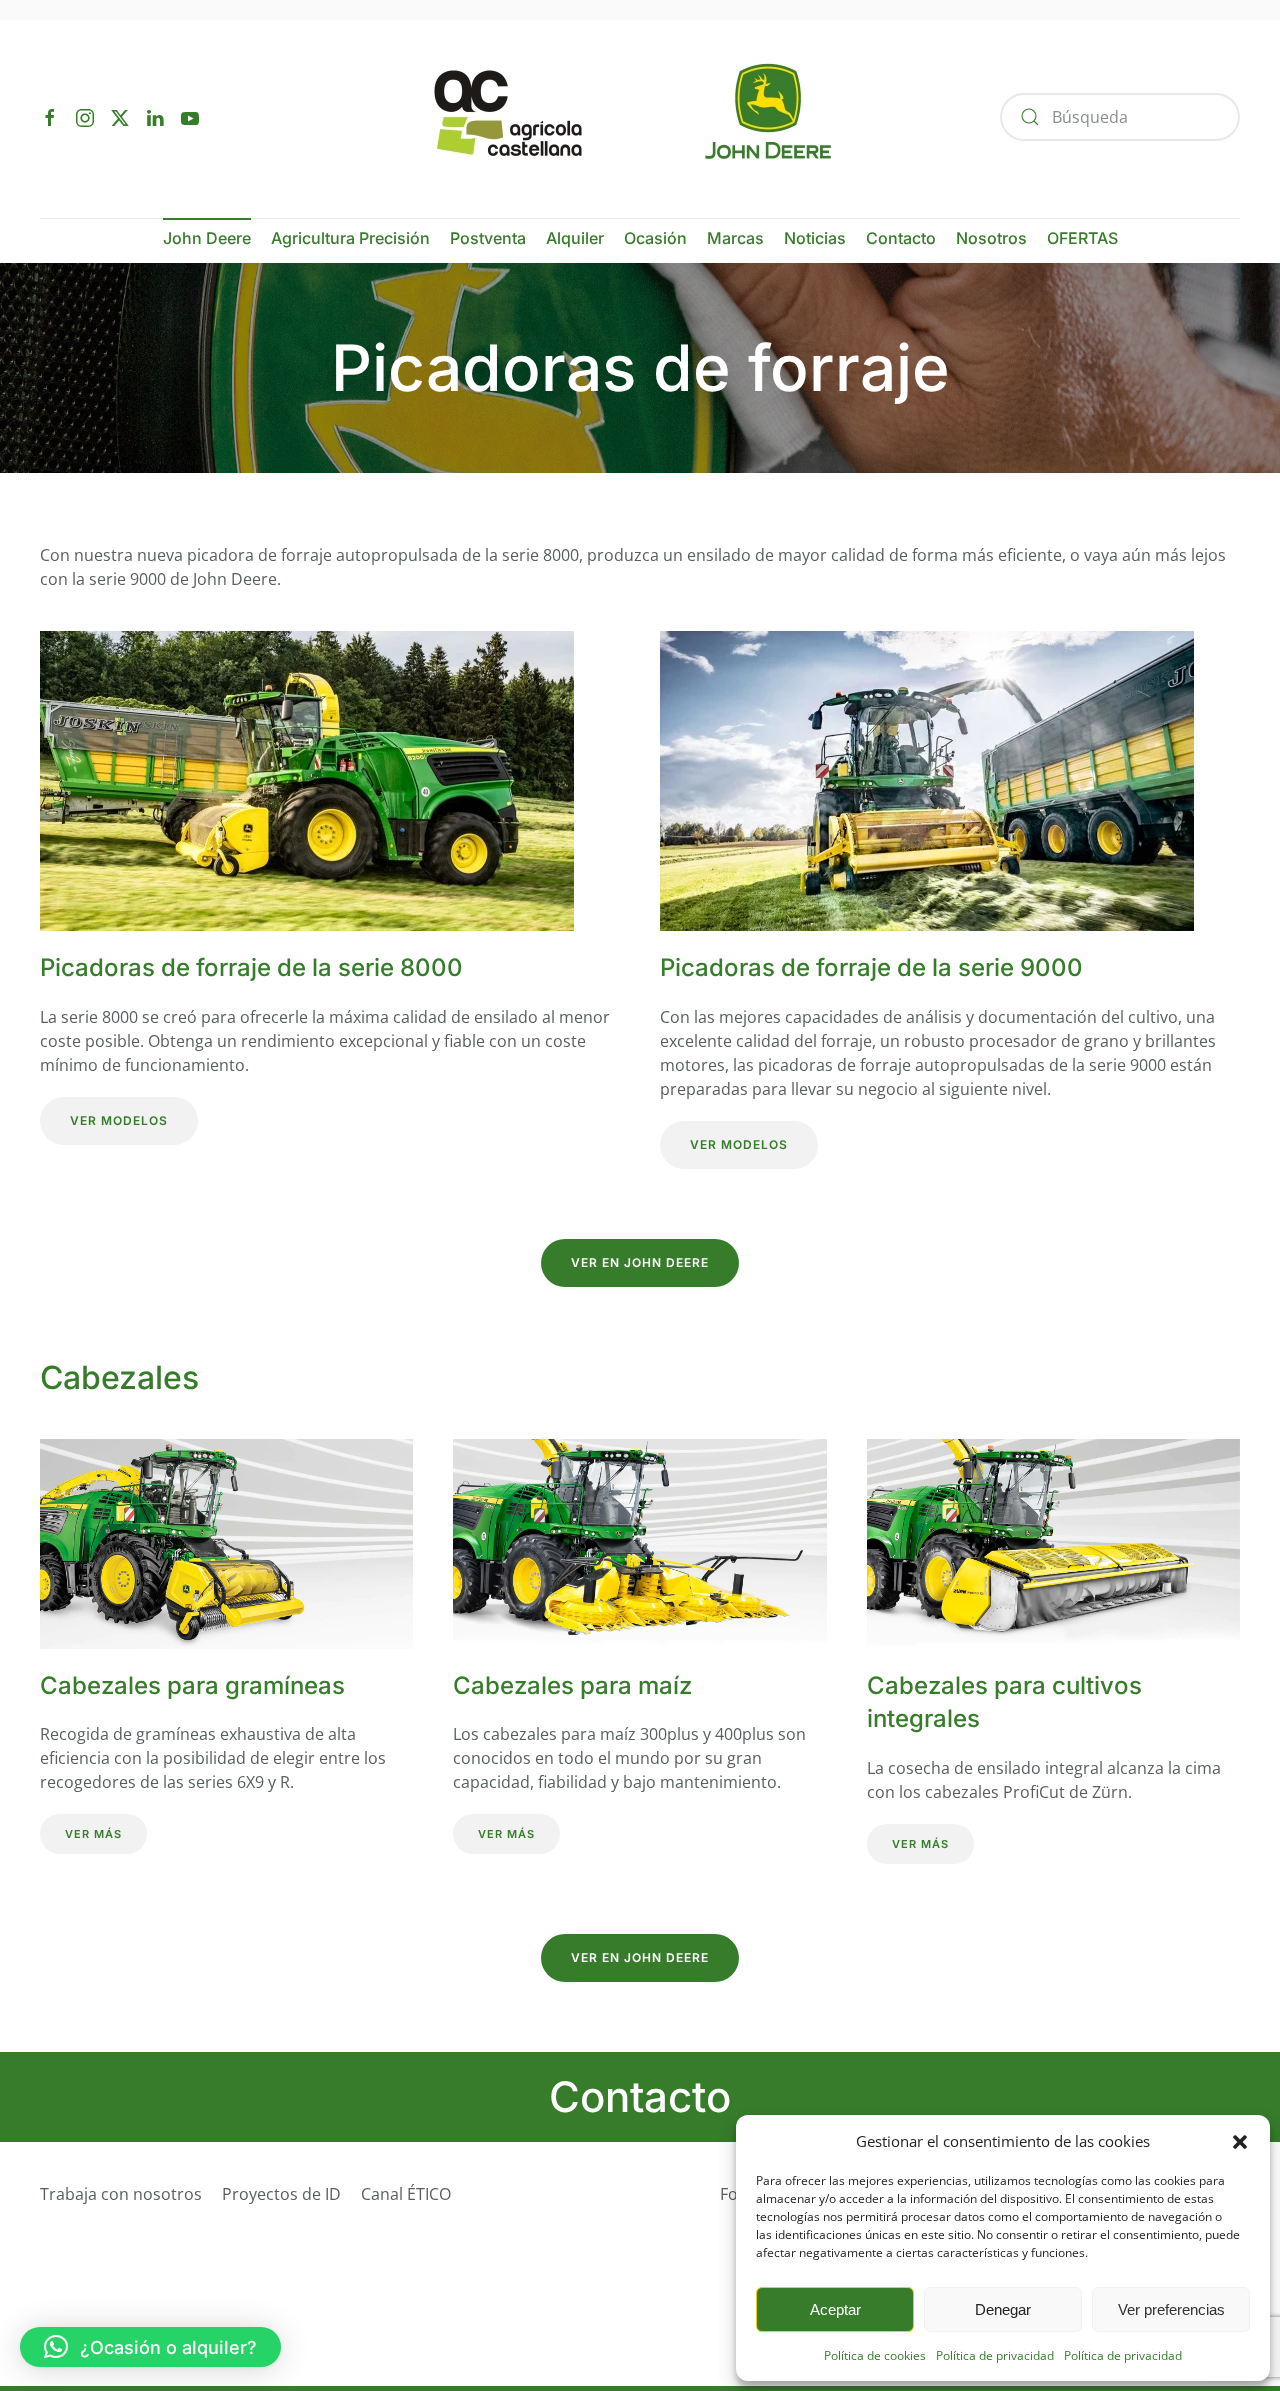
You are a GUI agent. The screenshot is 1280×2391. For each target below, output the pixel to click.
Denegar (1003, 2309)
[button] (1240, 2141)
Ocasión (655, 238)
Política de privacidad (995, 2355)
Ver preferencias (1171, 2309)
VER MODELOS (119, 1120)
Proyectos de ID (281, 2194)
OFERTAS (1082, 238)
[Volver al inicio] (640, 116)
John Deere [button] (207, 238)
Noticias (815, 238)
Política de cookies (875, 2355)
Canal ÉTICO (406, 2194)
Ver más (93, 1834)
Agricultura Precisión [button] (350, 238)
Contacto (901, 238)
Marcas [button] (735, 238)
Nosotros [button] (991, 238)
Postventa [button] (488, 238)
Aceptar (835, 2309)
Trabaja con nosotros (121, 2194)
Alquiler (575, 238)
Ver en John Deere (640, 1262)
